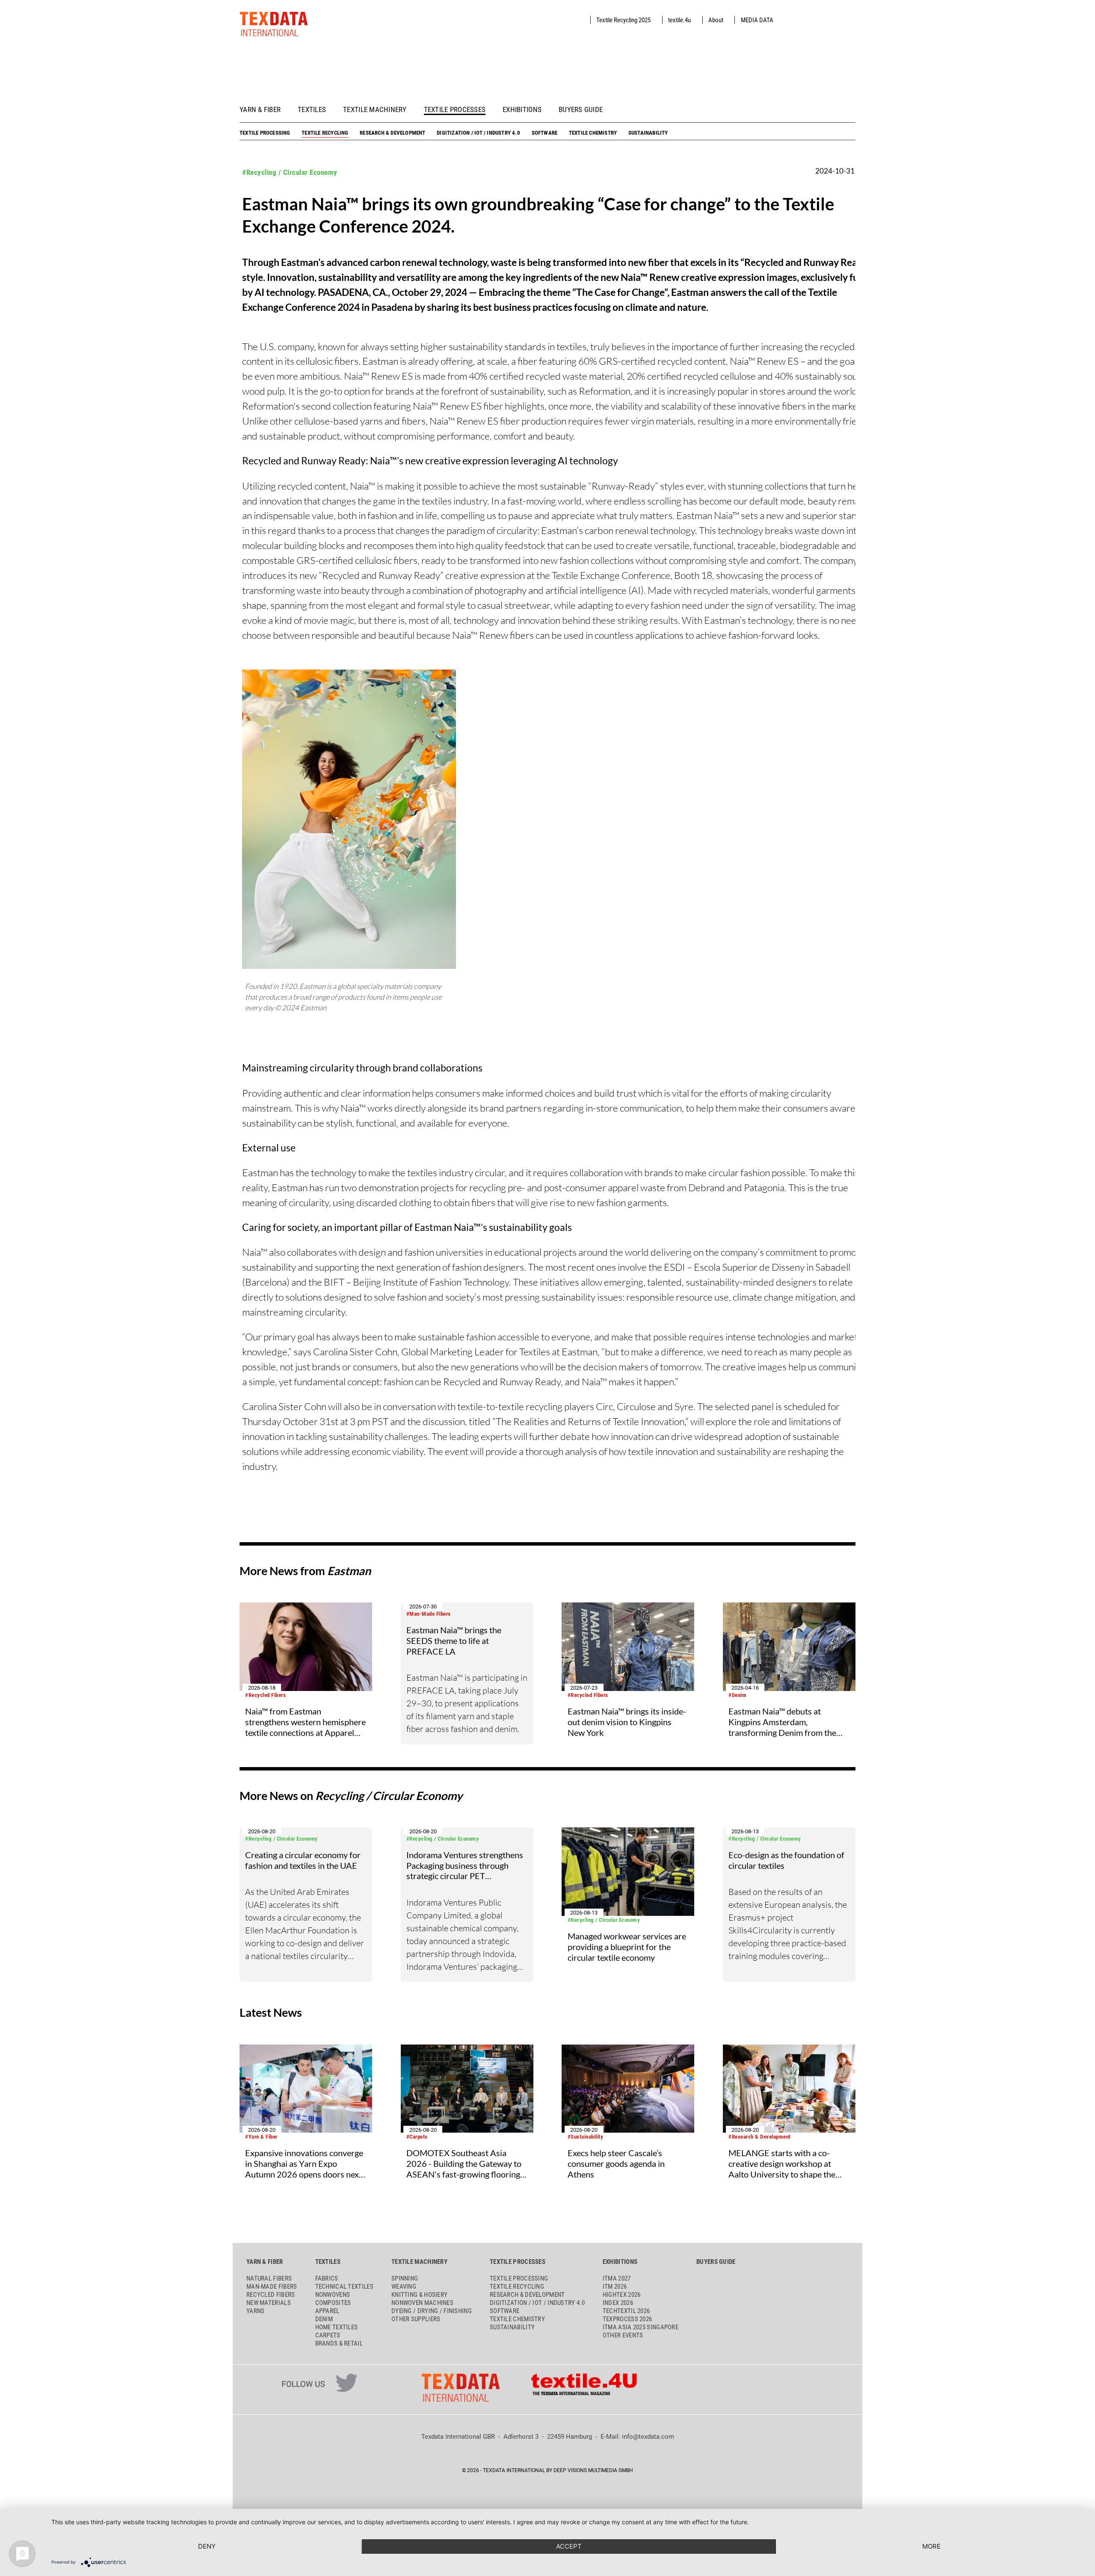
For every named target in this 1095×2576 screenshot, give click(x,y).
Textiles (312, 110)
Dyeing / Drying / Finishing (432, 2311)
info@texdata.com (648, 2437)
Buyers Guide (581, 110)
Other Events (623, 2335)
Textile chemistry (593, 133)
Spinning (405, 2278)
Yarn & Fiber (260, 110)
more (931, 2546)
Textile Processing (265, 133)
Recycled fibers (271, 2295)
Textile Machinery (375, 110)
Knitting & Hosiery (419, 2295)
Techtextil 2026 (626, 2311)
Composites (333, 2303)
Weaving (404, 2287)
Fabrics (327, 2278)
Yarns (256, 2311)
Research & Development (392, 133)
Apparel (327, 2311)
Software (545, 133)
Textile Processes (455, 110)
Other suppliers (416, 2319)
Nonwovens (333, 2295)
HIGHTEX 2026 (622, 2295)
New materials (269, 2303)
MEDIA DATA (757, 20)
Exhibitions (522, 110)
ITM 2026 (615, 2287)
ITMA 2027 (617, 2278)
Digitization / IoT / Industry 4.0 (478, 133)
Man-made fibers (272, 2287)
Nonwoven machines (422, 2303)
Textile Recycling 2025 (623, 20)
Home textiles (337, 2327)
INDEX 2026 (618, 2303)
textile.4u (679, 20)
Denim (324, 2319)
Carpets (328, 2335)
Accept (569, 2546)
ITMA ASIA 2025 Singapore (641, 2327)
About (716, 20)
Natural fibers (269, 2278)
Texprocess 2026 (627, 2319)
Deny (207, 2546)
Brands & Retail (339, 2343)
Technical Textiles (344, 2287)
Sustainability (648, 133)
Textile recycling (325, 133)
